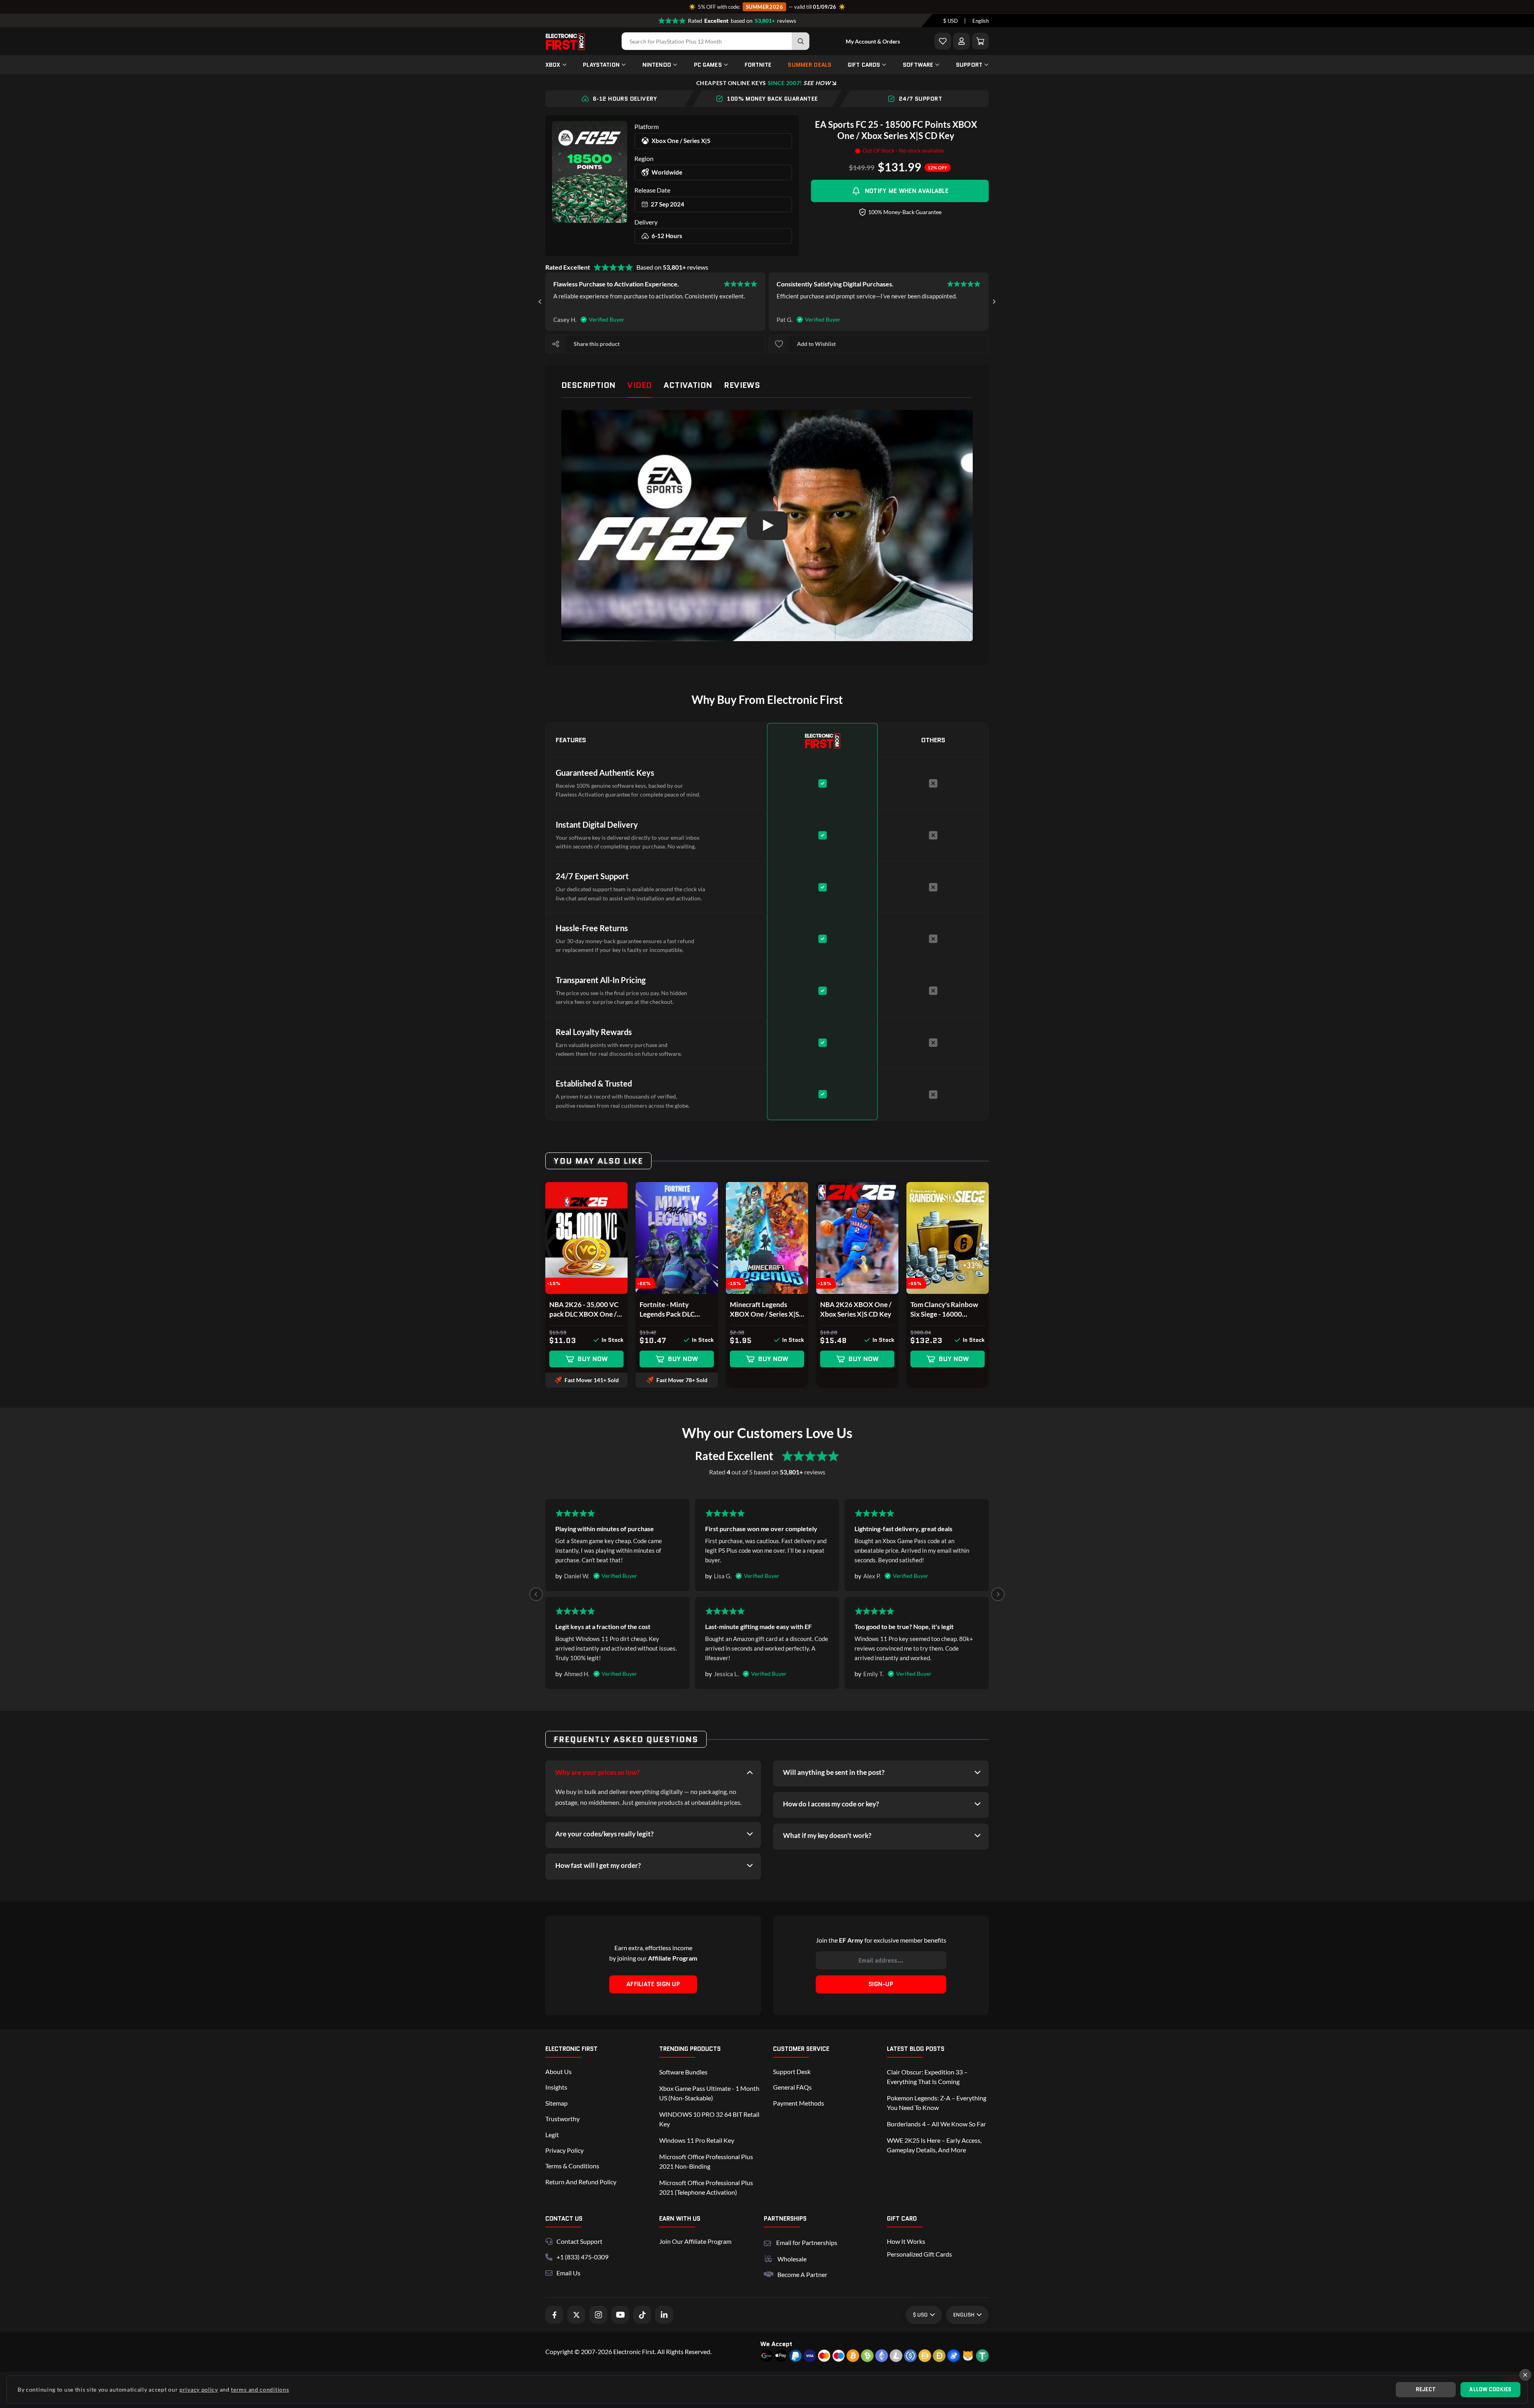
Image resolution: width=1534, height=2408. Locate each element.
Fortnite (758, 65)
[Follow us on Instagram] (598, 2315)
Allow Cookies (1490, 2389)
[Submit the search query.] (801, 41)
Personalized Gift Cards (919, 2254)
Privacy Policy (564, 2150)
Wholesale (792, 2259)
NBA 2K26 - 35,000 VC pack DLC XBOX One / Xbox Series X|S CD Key (585, 1310)
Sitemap (556, 2103)
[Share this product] (556, 344)
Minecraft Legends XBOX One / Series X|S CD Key (764, 1310)
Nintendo (657, 65)
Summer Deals (810, 65)
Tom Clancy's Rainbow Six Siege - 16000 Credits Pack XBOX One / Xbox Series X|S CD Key (947, 1310)
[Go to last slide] (540, 302)
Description (588, 385)
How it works (906, 2241)
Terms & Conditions (572, 2166)
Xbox (553, 65)
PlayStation (601, 65)
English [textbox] (981, 21)
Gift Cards (864, 65)
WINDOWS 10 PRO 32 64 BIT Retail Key (709, 2119)
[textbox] (951, 21)
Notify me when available (907, 191)
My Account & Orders (873, 41)
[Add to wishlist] (779, 344)
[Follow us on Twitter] (576, 2315)
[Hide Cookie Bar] (1525, 2375)
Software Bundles (683, 2072)
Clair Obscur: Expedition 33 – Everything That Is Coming (927, 2077)
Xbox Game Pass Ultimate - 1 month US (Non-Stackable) (709, 2093)
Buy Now (593, 1359)
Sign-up (881, 1984)
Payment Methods (799, 2103)
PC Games (708, 65)
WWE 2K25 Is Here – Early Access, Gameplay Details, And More (934, 2145)
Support (969, 65)
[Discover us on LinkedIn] (664, 2315)
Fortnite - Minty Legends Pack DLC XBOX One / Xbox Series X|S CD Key (667, 1310)
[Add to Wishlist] (943, 41)
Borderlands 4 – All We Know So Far (936, 2124)
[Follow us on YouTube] (620, 2315)
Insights (556, 2087)
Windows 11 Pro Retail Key (697, 2140)
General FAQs (792, 2087)
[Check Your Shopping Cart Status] (980, 41)
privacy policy (199, 2389)
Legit (552, 2135)
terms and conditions (260, 2389)
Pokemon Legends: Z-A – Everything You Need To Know (937, 2103)
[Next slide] (994, 302)
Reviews (742, 385)
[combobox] (951, 21)
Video (639, 385)
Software (918, 65)
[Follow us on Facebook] (554, 2315)
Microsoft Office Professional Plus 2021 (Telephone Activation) (706, 2187)
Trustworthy (562, 2119)
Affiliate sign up (653, 1984)
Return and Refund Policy (581, 2182)
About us (558, 2071)
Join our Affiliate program (695, 2241)
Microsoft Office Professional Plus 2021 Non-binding (706, 2161)
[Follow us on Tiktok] (642, 2315)
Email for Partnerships (807, 2242)
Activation (688, 385)
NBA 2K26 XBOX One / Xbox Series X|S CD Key (856, 1309)
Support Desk (792, 2071)
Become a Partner (802, 2274)
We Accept (776, 2344)
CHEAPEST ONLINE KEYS (763, 83)
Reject (1426, 2389)
